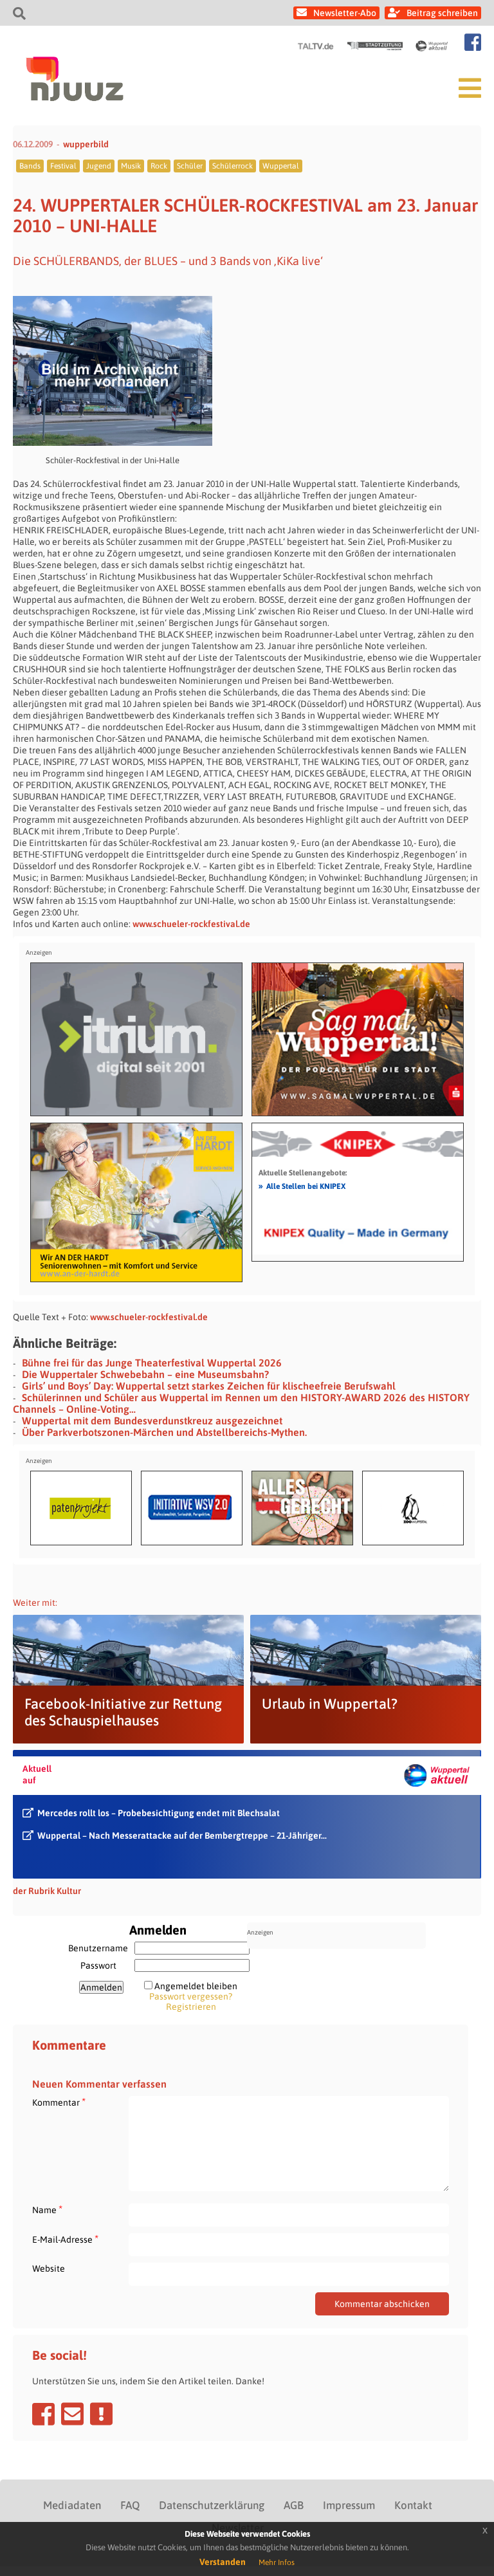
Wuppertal (281, 166)
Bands (30, 166)
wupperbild (86, 144)
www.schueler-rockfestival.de (191, 924)
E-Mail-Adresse (65, 2239)
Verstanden (223, 2562)
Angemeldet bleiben (196, 1986)
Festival (63, 166)
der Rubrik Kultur (47, 1891)
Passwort (98, 1965)
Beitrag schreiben (442, 13)
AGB (294, 2505)
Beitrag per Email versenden (72, 2414)
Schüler (190, 166)
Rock (159, 166)
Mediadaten (72, 2505)
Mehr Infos (277, 2562)
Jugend (99, 166)
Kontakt (413, 2505)
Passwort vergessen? (191, 1996)
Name (47, 2210)
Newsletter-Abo (345, 13)
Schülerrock (233, 166)
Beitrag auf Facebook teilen (43, 2414)
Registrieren (191, 2007)
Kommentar (59, 2102)
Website (49, 2268)
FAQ (130, 2505)
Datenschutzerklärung (212, 2505)
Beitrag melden (101, 2414)
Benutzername (98, 1948)
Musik (131, 166)
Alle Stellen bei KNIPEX (302, 1186)
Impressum (349, 2505)
